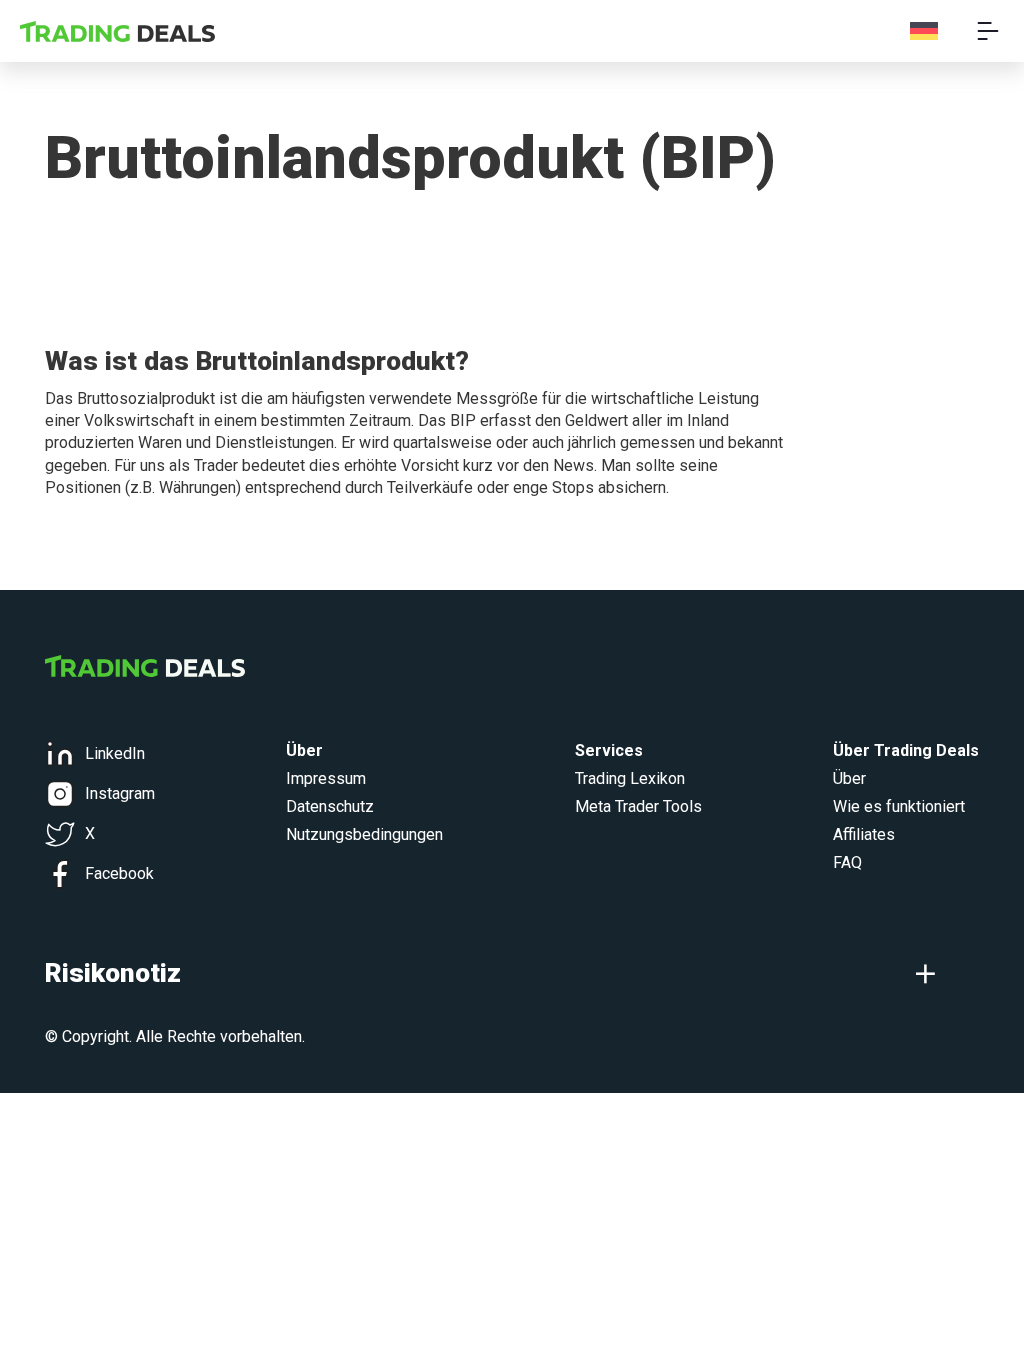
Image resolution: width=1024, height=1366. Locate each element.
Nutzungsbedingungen (364, 834)
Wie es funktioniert (899, 806)
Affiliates (864, 834)
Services (609, 750)
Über (849, 778)
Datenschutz (330, 806)
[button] (512, 973)
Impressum (326, 778)
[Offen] (988, 31)
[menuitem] (924, 31)
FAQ (847, 862)
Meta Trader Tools (638, 806)
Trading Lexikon (630, 778)
